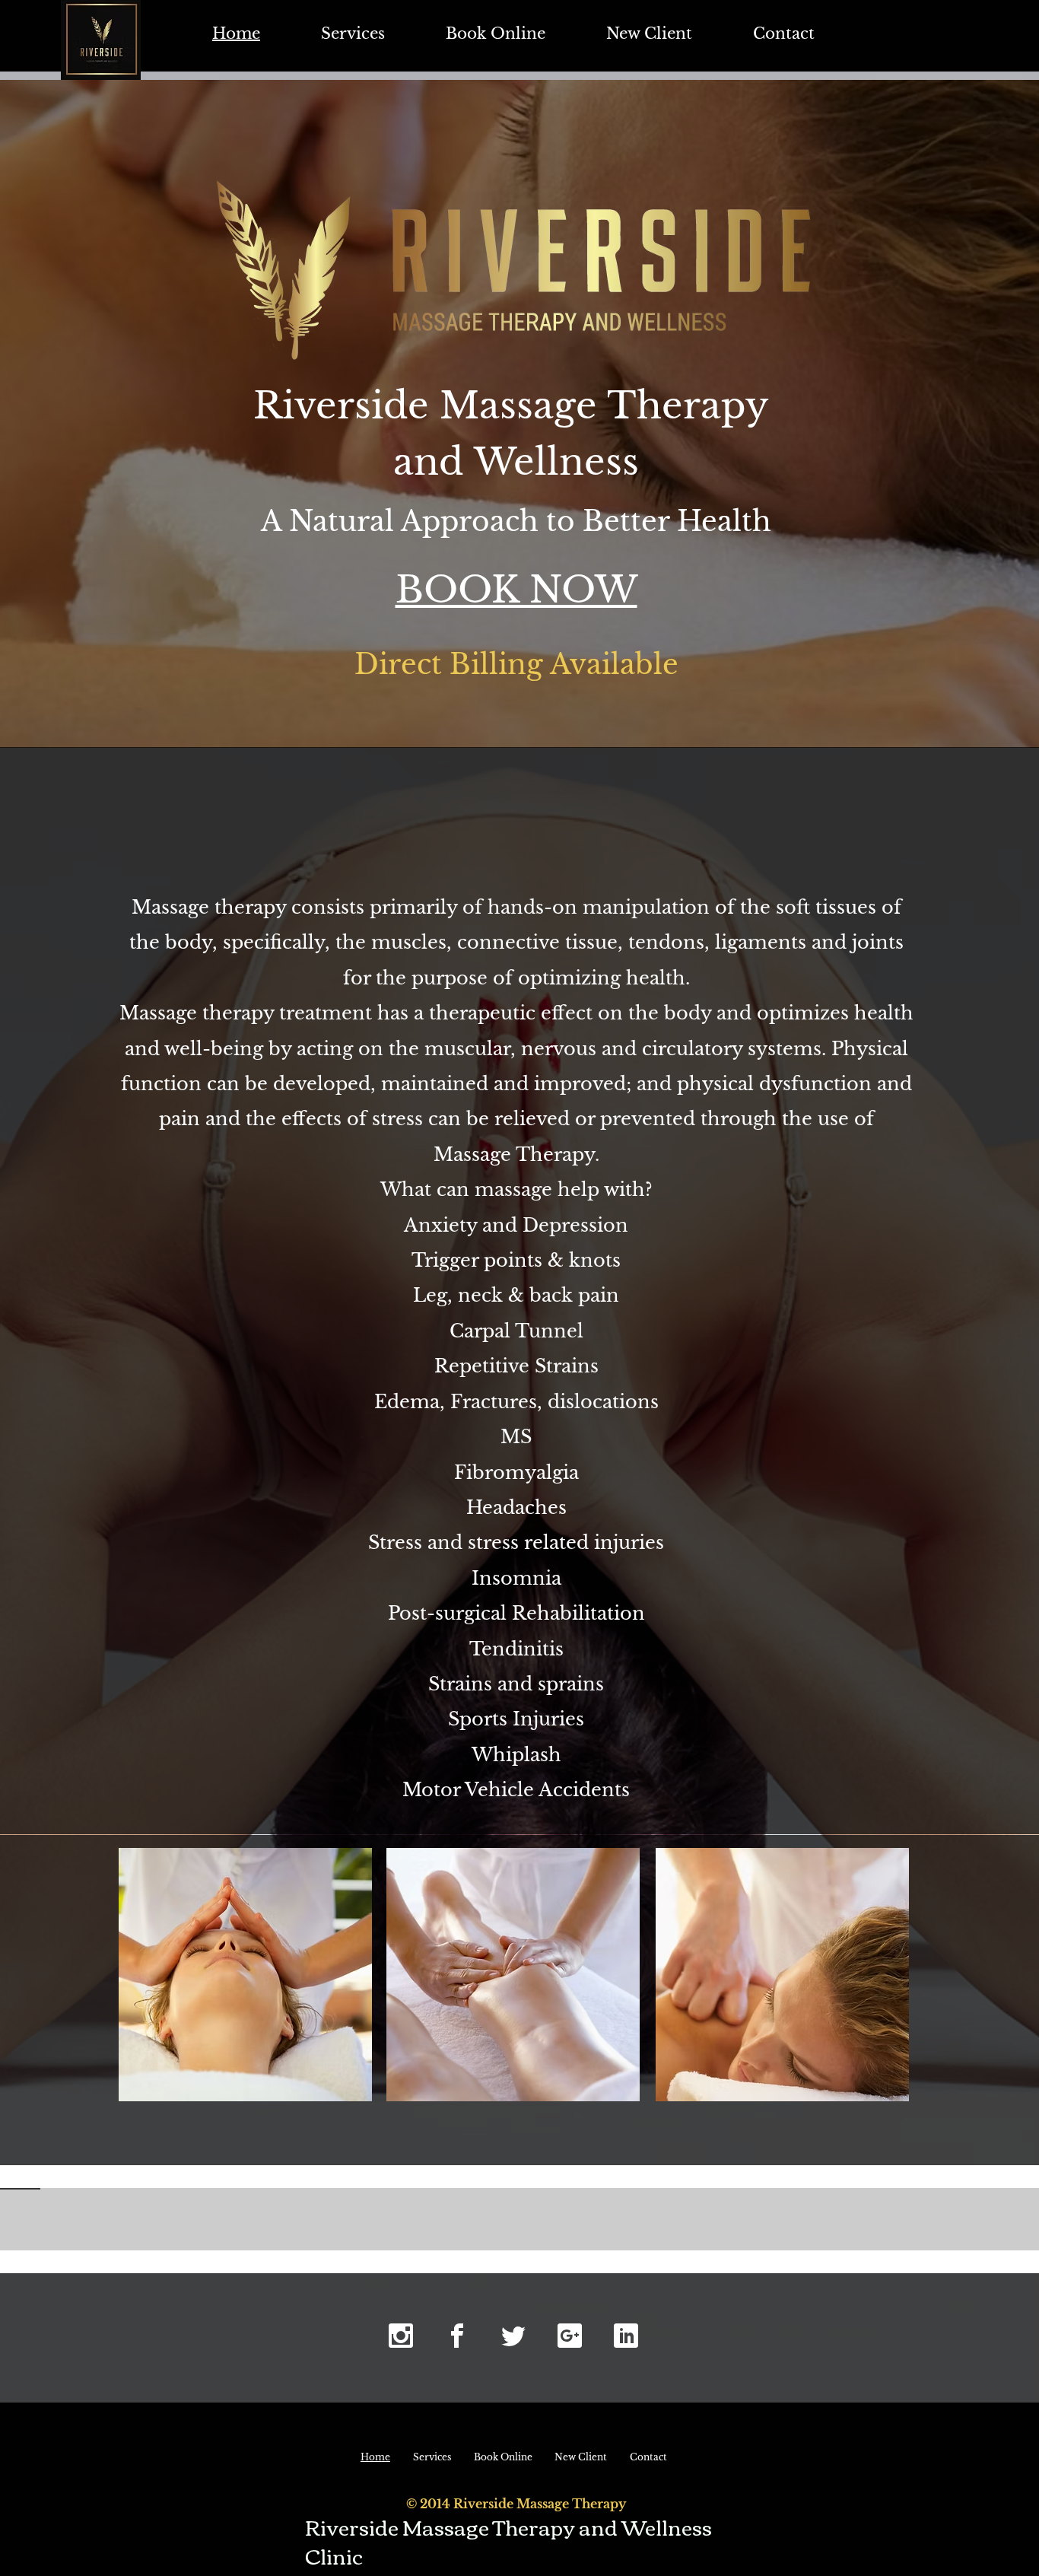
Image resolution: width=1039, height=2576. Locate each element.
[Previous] (83, 2218)
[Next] (956, 2218)
